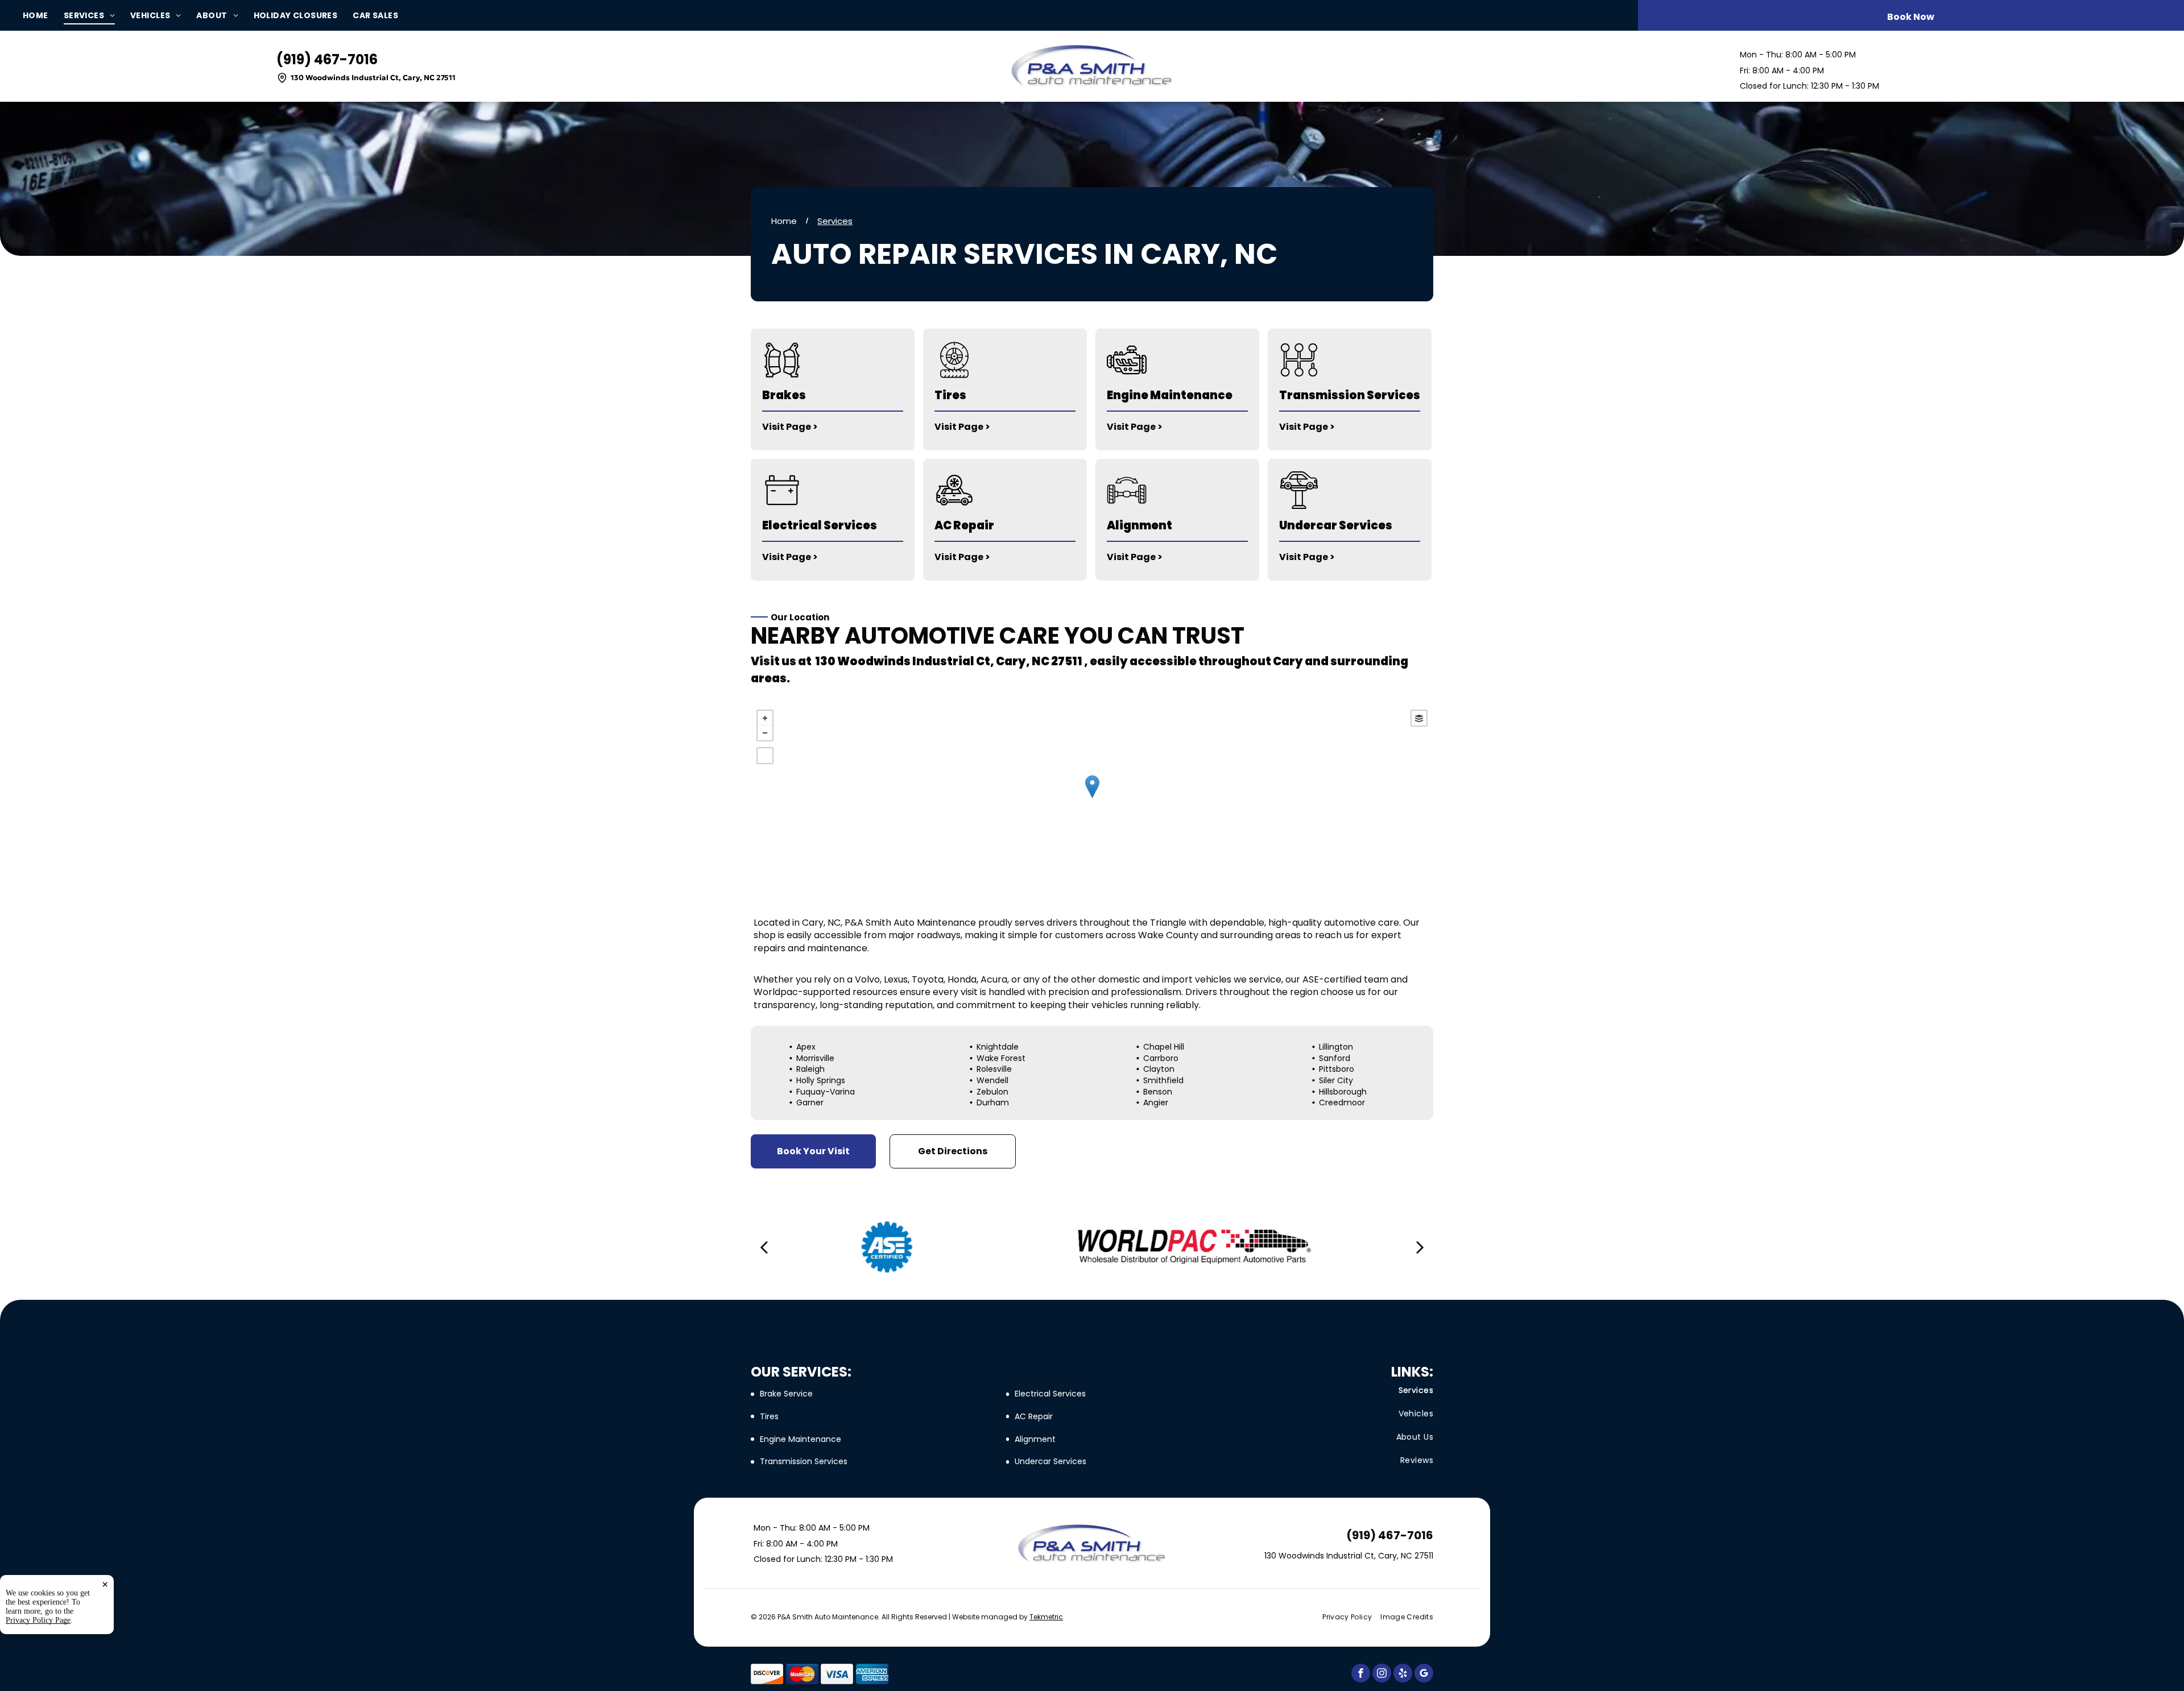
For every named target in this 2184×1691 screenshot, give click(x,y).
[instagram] (1382, 1675)
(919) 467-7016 (327, 59)
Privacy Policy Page (38, 1620)
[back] (764, 1247)
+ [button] (765, 718)
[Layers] (1419, 718)
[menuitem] (43, 16)
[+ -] (1092, 798)
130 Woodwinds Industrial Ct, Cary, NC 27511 (373, 78)
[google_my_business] (1424, 1675)
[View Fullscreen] (765, 756)
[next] (1420, 1247)
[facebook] (1361, 1675)
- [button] (765, 733)
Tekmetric (1046, 1617)
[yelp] (1403, 1675)
